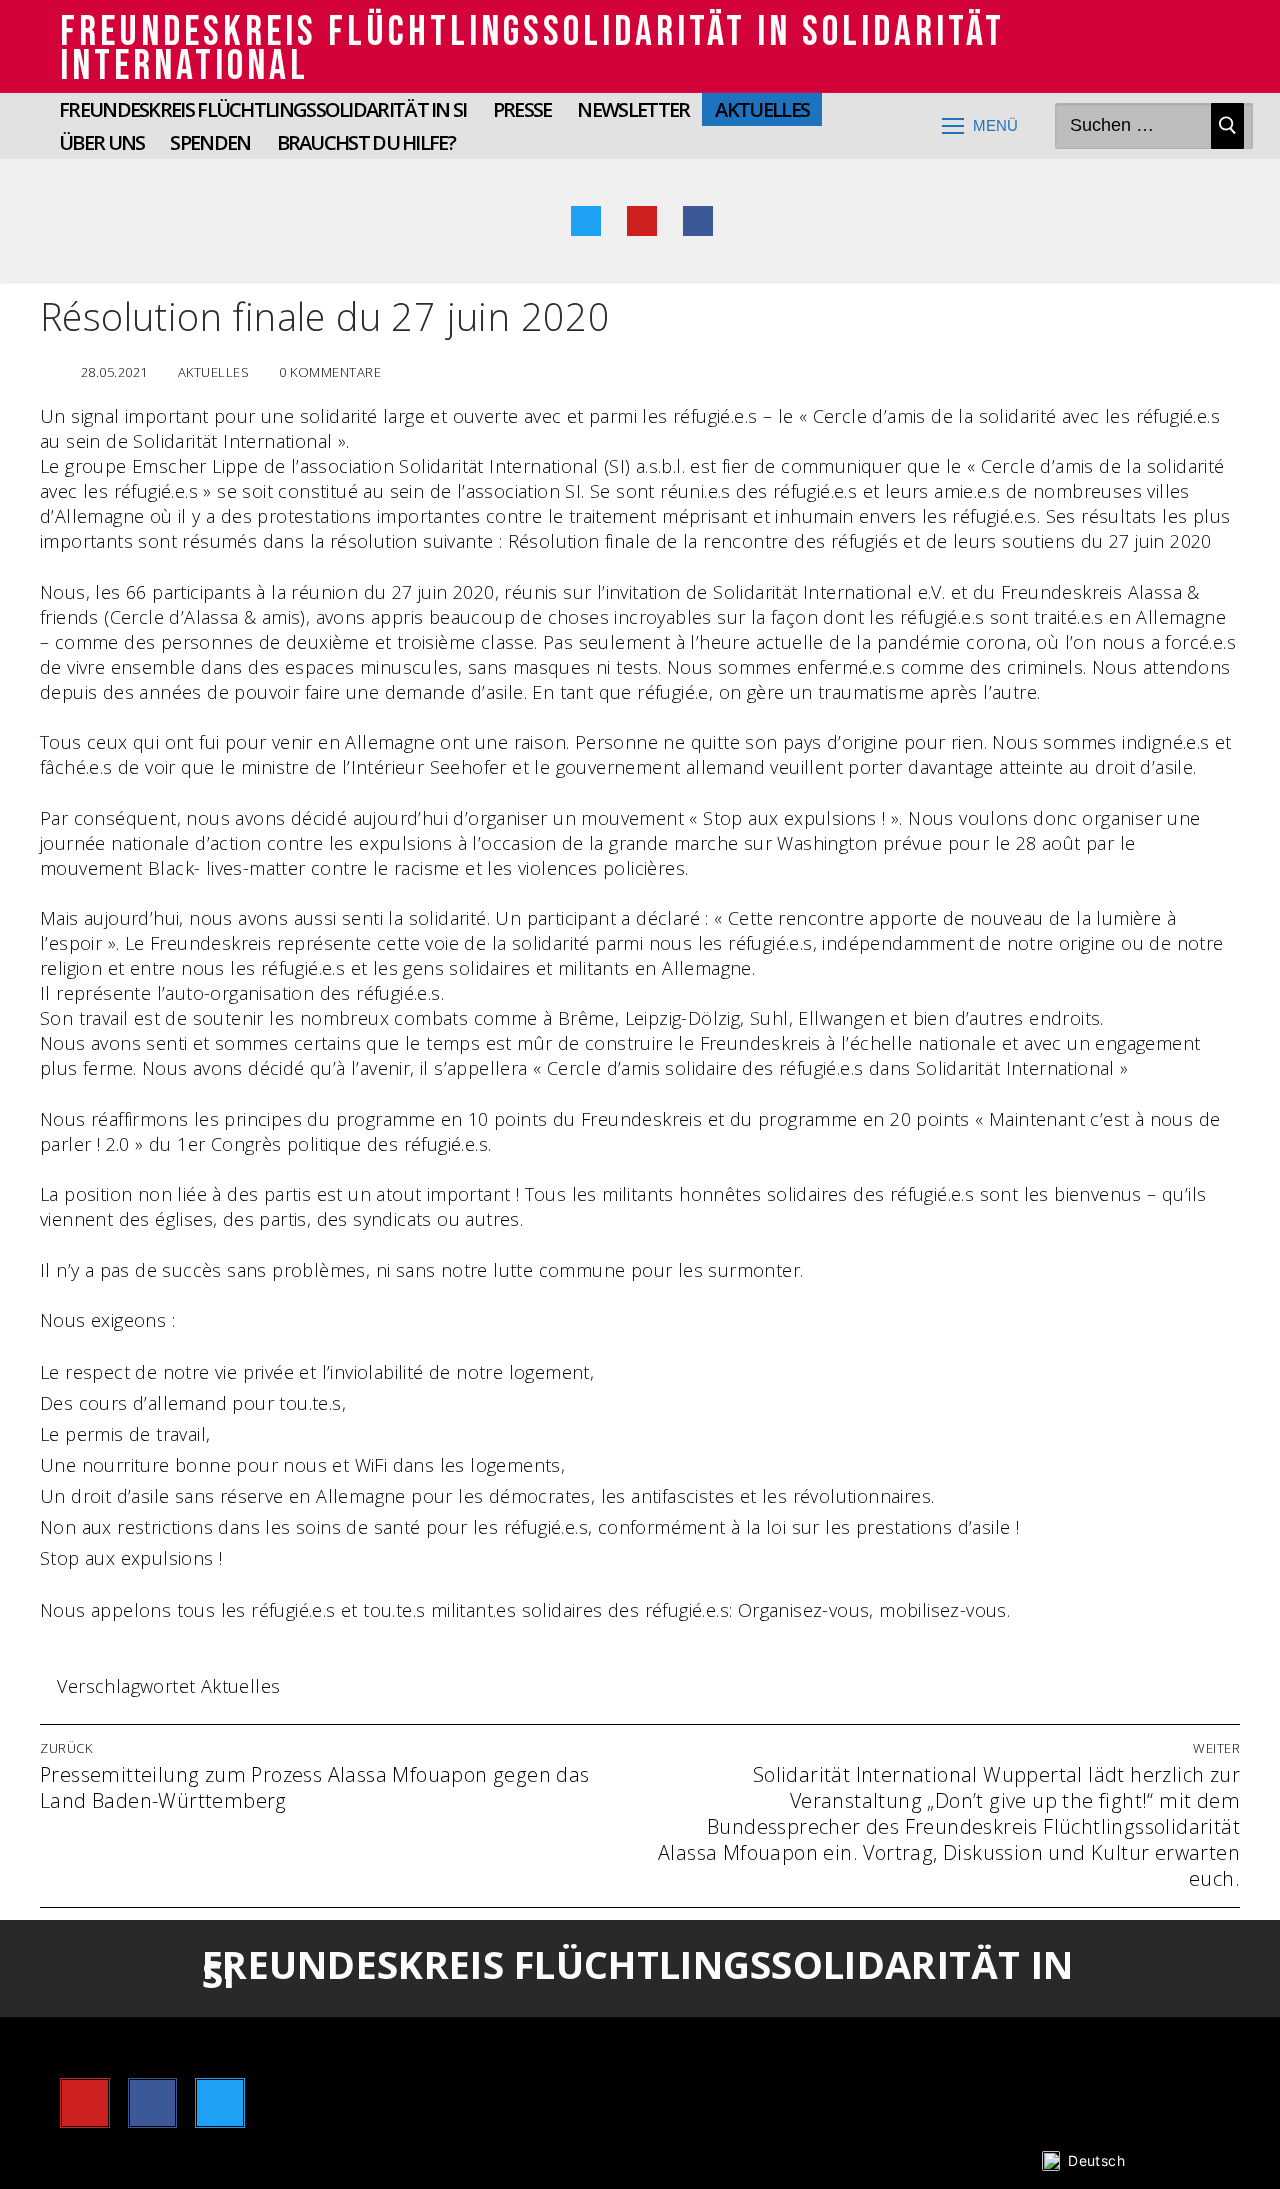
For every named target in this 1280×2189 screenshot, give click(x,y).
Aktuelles (211, 372)
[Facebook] (698, 221)
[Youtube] (642, 221)
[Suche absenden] (1227, 126)
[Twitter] (586, 221)
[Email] (754, 221)
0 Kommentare (328, 372)
